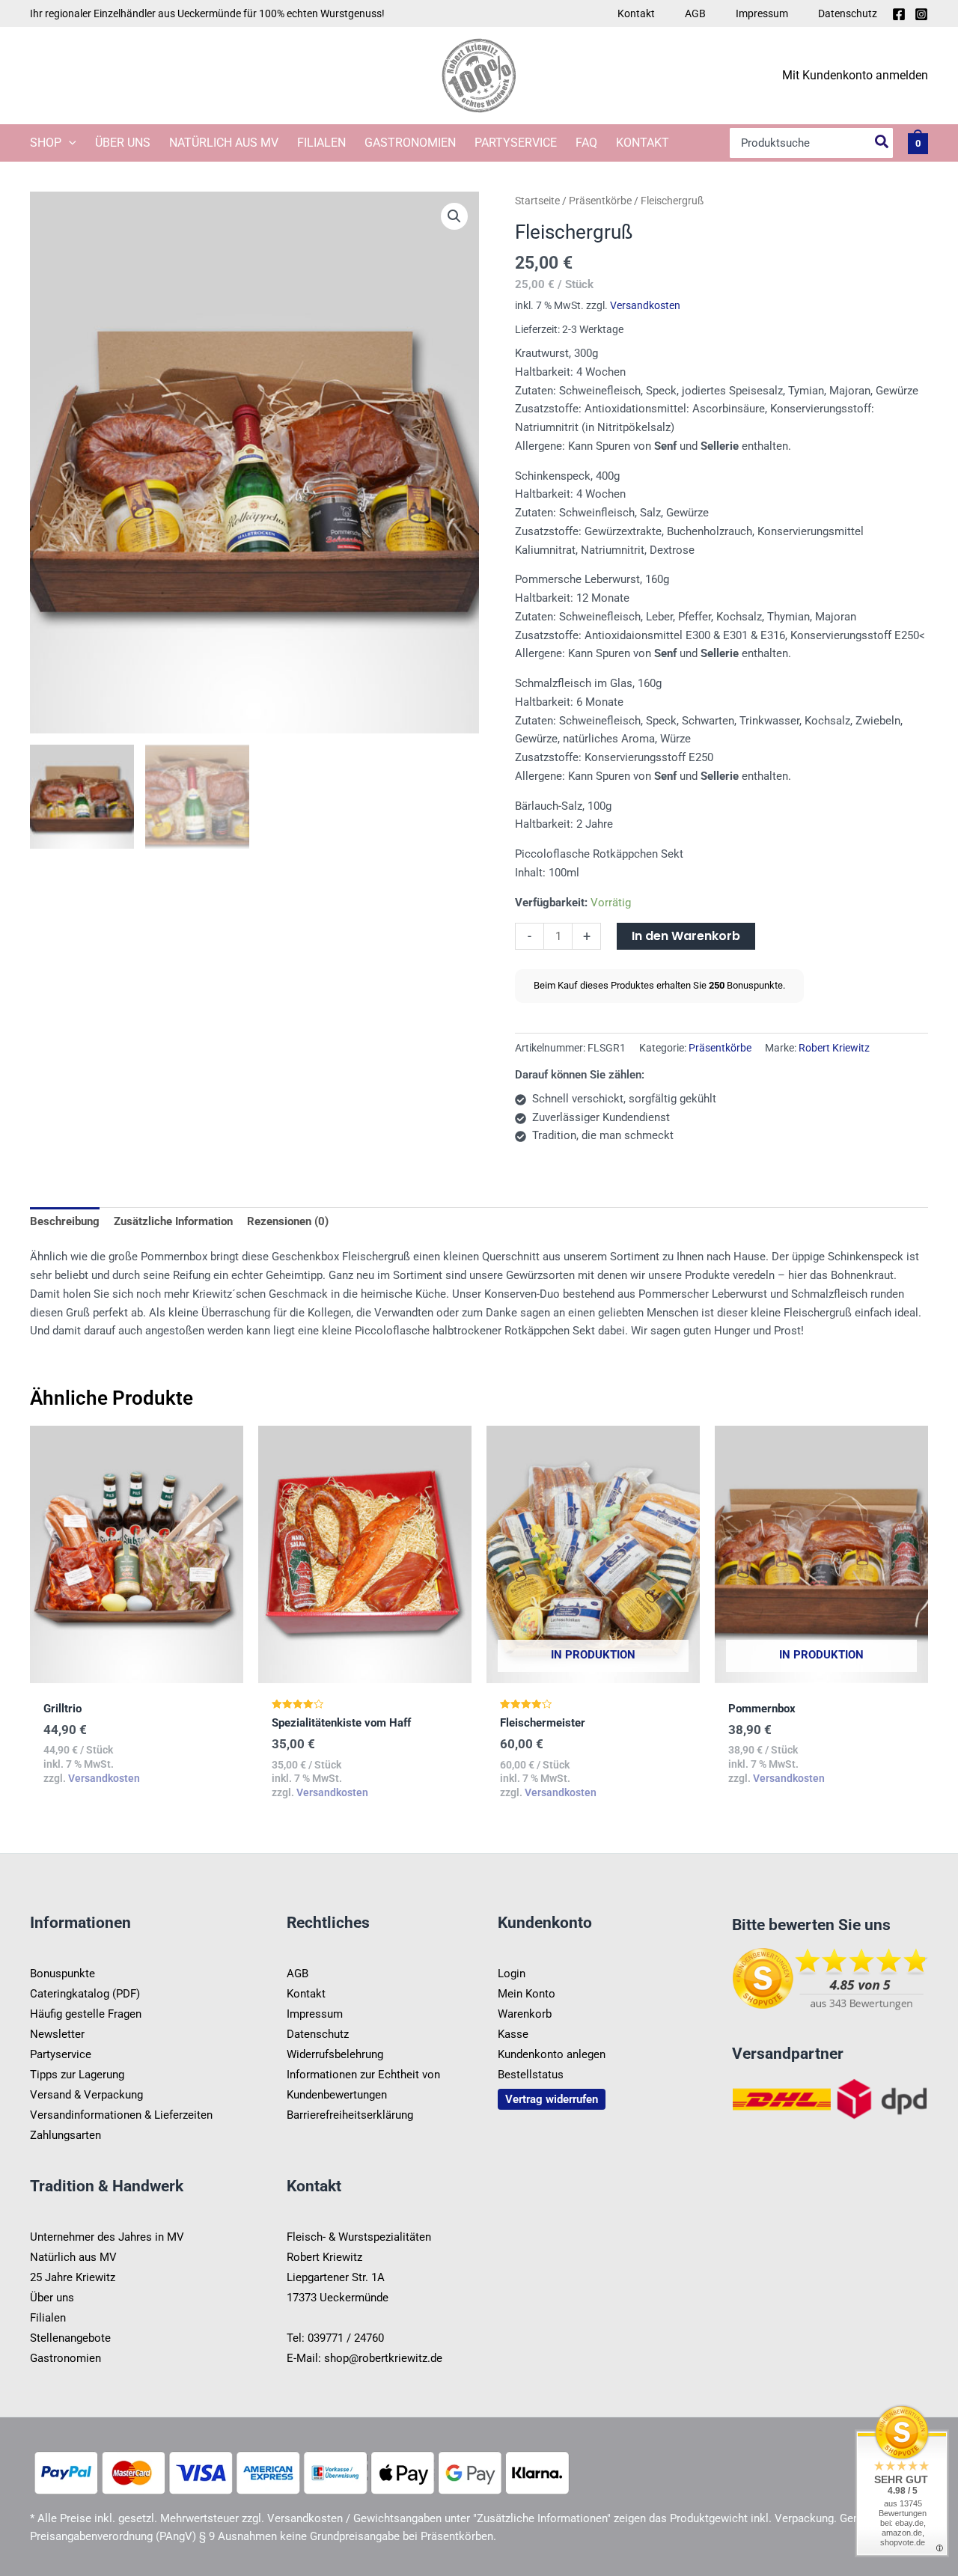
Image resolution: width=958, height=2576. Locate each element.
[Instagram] (921, 14)
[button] (69, 143)
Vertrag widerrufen (552, 2099)
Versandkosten (645, 305)
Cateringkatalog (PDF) (85, 1994)
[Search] (882, 143)
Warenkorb (525, 2014)
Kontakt (636, 13)
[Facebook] (899, 14)
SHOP (46, 143)
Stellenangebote (70, 2338)
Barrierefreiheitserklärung (350, 2115)
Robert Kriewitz (834, 1048)
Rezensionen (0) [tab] (288, 1221)
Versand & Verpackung (86, 2095)
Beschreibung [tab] (65, 1221)
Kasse (513, 2034)
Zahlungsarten (65, 2135)
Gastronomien (410, 143)
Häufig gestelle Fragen (86, 2014)
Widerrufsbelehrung (335, 2054)
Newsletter (57, 2034)
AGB (695, 13)
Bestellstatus (531, 2075)
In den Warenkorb (686, 936)
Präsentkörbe (600, 201)
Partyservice (516, 143)
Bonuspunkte (62, 1974)
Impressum (762, 13)
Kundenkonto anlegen (552, 2054)
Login (512, 1974)
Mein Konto (527, 1994)
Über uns (123, 143)
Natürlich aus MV (224, 143)
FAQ (586, 143)
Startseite (537, 201)
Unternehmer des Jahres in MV (107, 2237)
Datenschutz (848, 13)
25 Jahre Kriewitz (73, 2277)
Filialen (321, 143)
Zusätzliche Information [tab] (173, 1221)
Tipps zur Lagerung (77, 2075)
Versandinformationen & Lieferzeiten (121, 2115)
